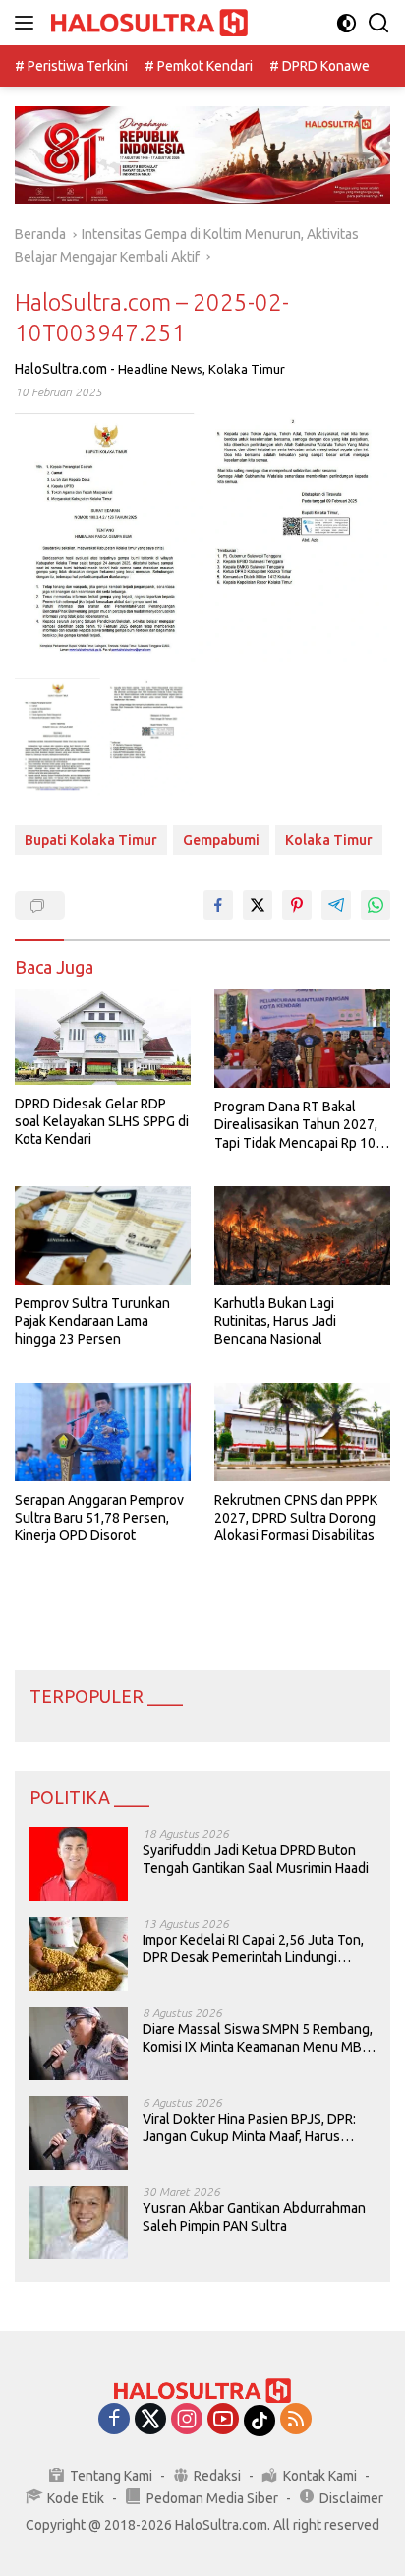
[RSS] (296, 2420)
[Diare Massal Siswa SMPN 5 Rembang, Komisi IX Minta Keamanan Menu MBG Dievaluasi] (79, 2043)
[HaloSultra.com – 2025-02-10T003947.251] (104, 737)
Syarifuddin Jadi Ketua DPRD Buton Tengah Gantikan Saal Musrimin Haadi (256, 1859)
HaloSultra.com (61, 369)
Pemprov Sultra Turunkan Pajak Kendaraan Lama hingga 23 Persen (92, 1321)
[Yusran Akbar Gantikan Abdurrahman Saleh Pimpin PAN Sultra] (79, 2222)
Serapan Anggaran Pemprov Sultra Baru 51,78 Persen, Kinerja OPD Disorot (99, 1518)
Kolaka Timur (247, 369)
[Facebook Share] (218, 905)
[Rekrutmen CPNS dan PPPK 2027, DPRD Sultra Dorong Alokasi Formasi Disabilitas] (302, 1432)
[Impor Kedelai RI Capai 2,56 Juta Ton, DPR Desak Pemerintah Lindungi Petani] (79, 1954)
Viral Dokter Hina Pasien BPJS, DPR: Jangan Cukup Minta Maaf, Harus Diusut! (249, 2128)
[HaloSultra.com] (147, 23)
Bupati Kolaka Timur (91, 840)
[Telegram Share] (336, 905)
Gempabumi (221, 840)
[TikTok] (260, 2421)
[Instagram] (187, 2420)
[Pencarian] (379, 23)
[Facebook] (114, 2420)
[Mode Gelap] (347, 23)
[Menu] (28, 23)
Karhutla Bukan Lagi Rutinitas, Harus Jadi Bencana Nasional (275, 1321)
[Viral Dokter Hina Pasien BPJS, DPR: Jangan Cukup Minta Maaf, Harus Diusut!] (79, 2133)
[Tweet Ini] (258, 905)
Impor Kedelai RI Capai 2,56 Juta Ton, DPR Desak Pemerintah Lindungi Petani (253, 1949)
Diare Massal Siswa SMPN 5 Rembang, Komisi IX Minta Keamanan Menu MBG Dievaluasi (258, 2038)
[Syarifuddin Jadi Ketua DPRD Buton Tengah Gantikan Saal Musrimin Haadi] (79, 1864)
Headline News (160, 369)
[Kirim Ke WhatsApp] (376, 905)
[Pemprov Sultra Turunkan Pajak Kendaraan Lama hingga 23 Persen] (103, 1235)
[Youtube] (223, 2420)
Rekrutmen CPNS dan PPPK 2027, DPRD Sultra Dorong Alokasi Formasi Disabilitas (296, 1518)
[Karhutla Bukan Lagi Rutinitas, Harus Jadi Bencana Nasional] (302, 1235)
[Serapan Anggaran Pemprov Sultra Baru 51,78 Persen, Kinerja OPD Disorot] (103, 1432)
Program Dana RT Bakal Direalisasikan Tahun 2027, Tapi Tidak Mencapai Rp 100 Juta (299, 1125)
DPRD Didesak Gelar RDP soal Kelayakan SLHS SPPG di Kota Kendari (102, 1121)
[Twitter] (150, 2420)
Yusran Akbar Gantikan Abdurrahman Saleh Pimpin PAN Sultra (254, 2217)
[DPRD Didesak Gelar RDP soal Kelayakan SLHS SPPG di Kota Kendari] (103, 1037)
